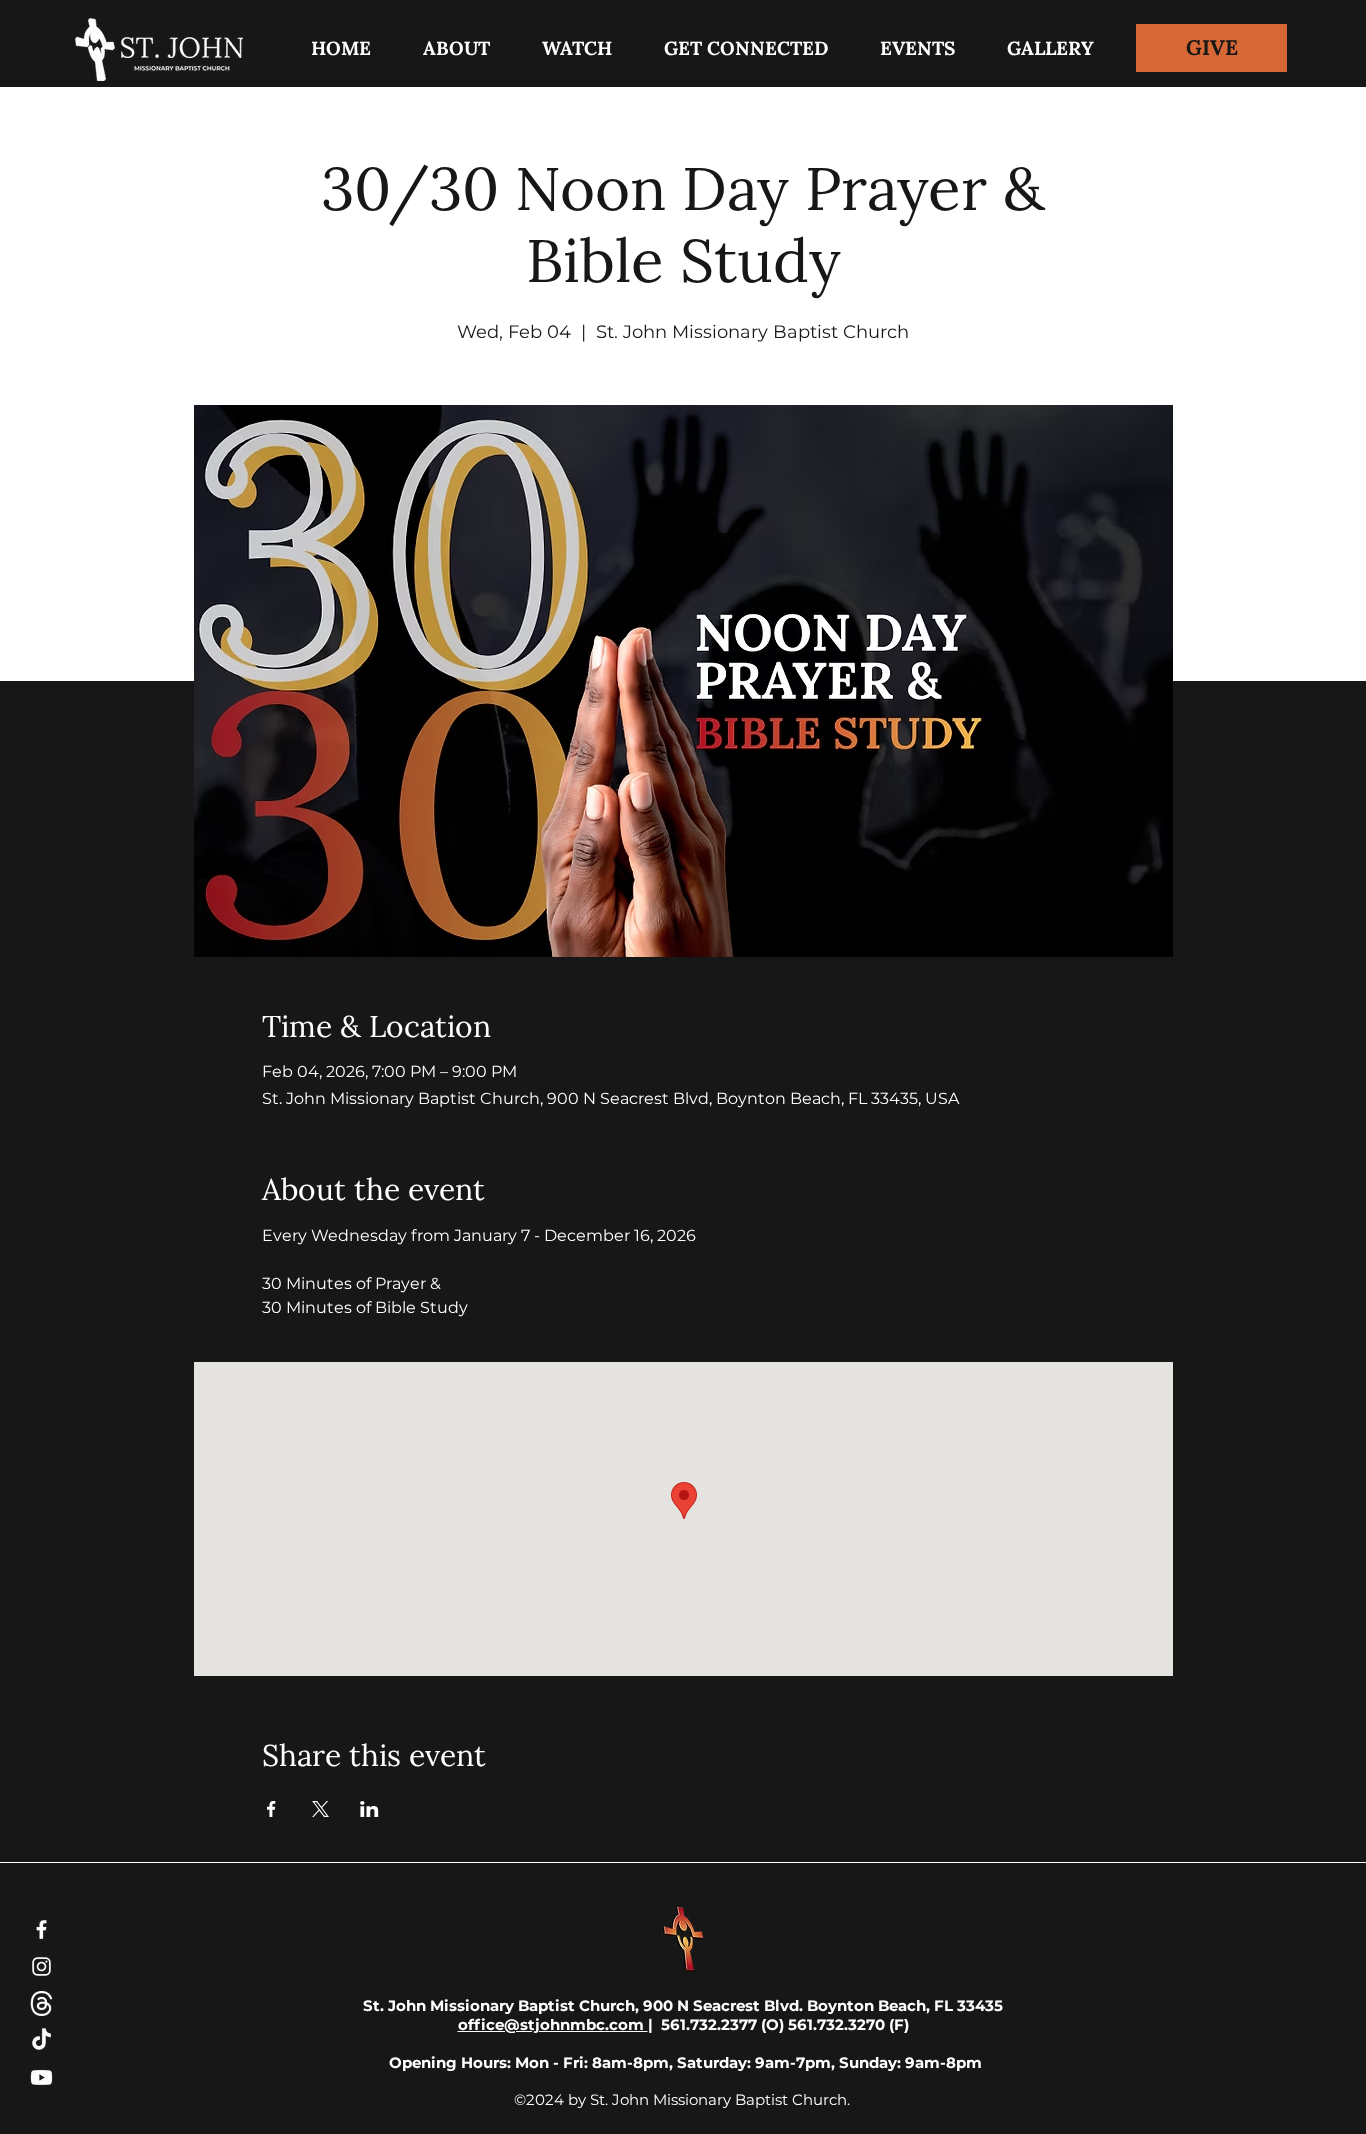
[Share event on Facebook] (271, 1809)
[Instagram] (41, 1966)
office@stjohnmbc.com (553, 2024)
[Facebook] (41, 1929)
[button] (746, 48)
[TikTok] (41, 2040)
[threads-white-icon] (41, 2003)
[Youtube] (41, 2077)
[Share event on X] (320, 1809)
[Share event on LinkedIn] (369, 1809)
